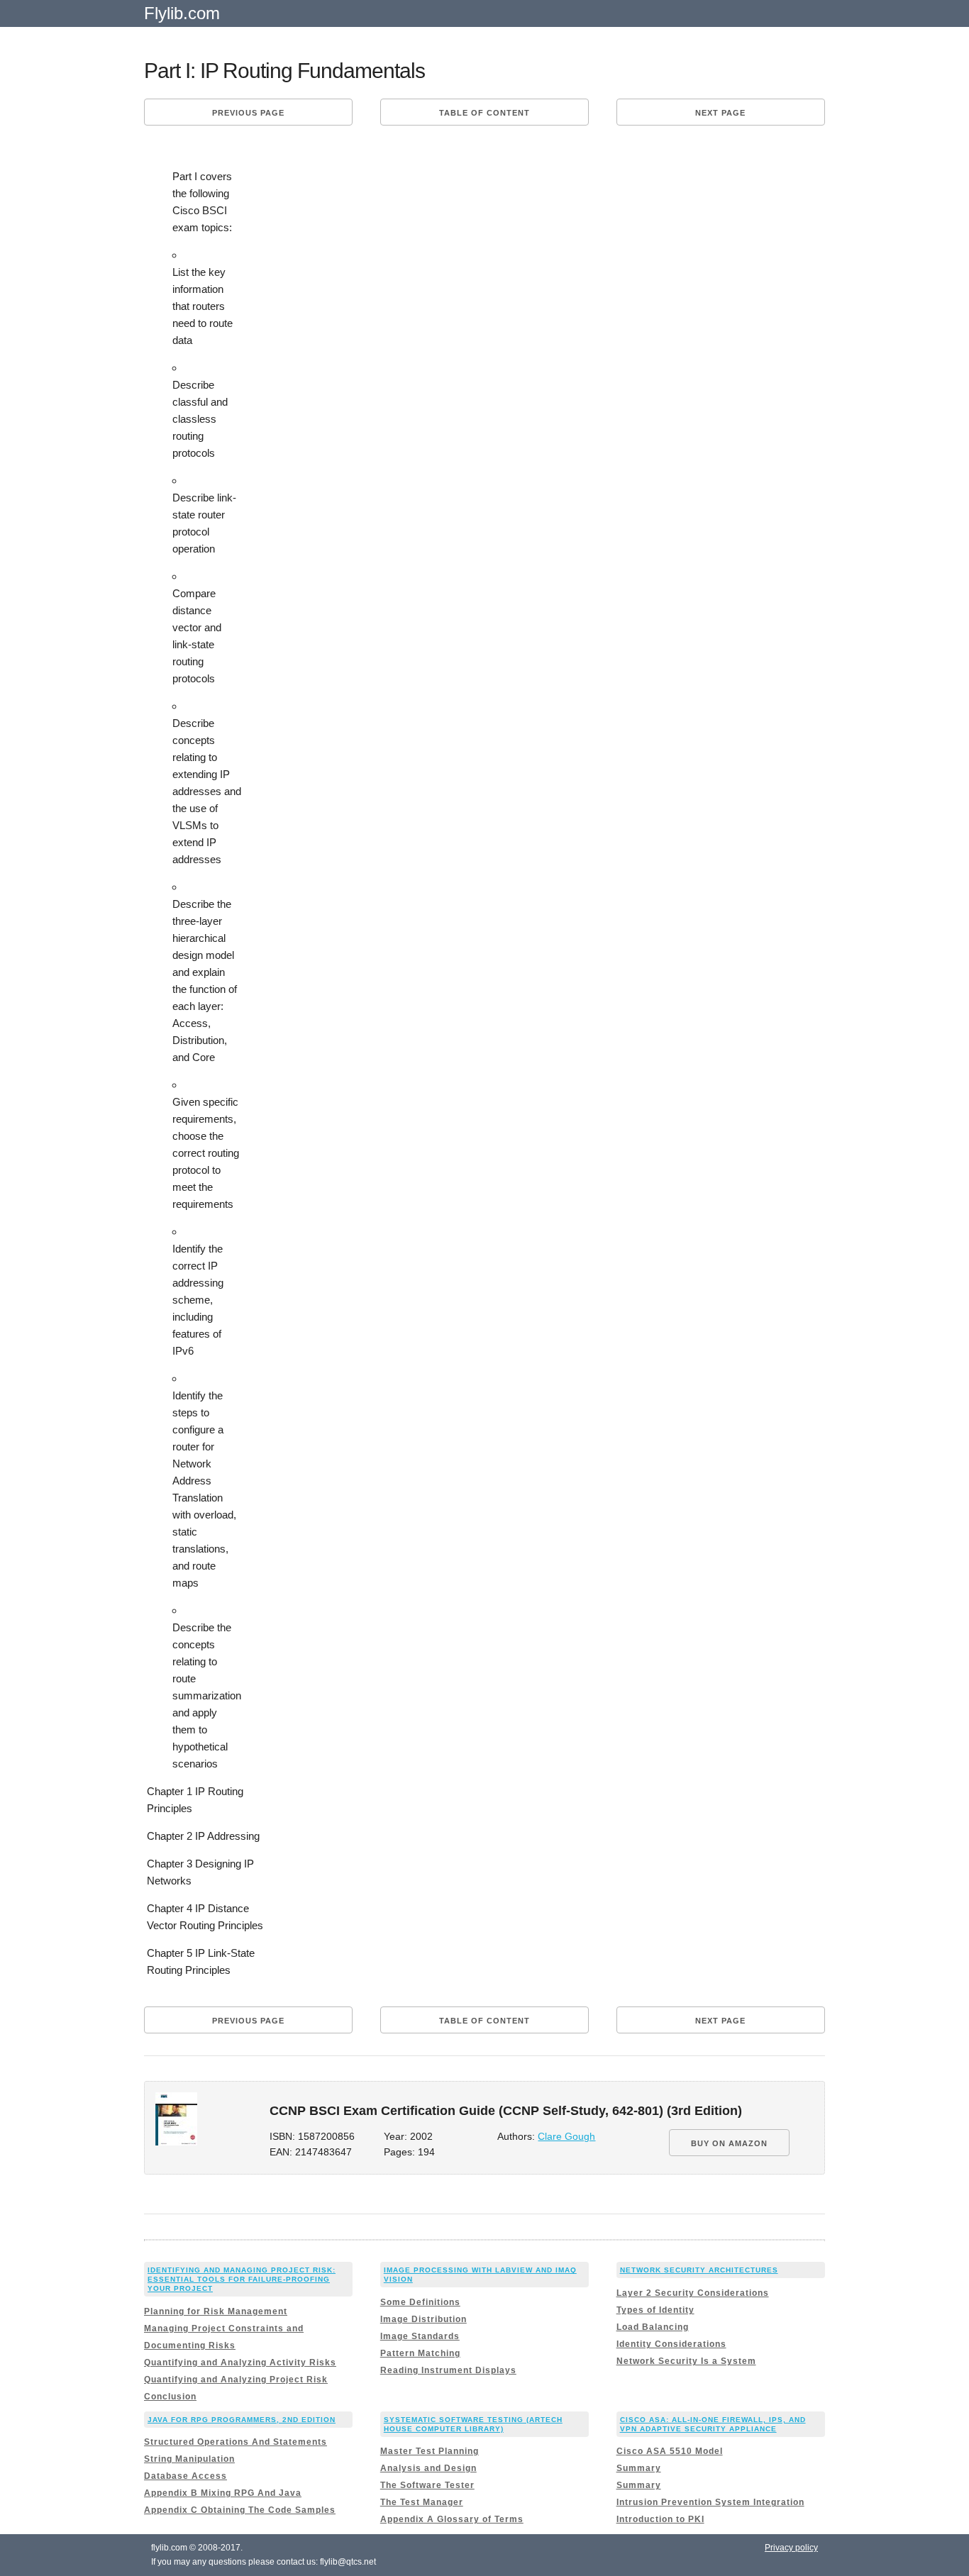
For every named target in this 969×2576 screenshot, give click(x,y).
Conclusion (170, 2397)
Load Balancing (653, 2327)
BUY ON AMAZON (729, 2143)
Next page (720, 113)
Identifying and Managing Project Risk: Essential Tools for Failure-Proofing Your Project (242, 2279)
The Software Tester (427, 2485)
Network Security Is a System (686, 2361)
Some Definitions (420, 2302)
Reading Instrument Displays (448, 2370)
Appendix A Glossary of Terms (452, 2519)
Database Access (186, 2476)
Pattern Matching (420, 2353)
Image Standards (420, 2336)
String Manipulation (189, 2459)
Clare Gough (566, 2137)
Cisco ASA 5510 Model (670, 2451)
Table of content (484, 113)
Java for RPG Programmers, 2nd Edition (242, 2420)
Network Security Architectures (699, 2270)
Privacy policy (791, 2548)
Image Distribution (423, 2319)
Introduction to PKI (660, 2519)
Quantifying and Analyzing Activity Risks (240, 2363)
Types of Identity (655, 2310)
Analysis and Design (428, 2468)
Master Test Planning (430, 2451)
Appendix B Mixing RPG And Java (223, 2493)
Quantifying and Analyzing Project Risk (236, 2380)
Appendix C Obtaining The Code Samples (240, 2510)
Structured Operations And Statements (236, 2442)
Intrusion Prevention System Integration (710, 2502)
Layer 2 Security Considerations (693, 2293)
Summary (639, 2468)
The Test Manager (422, 2502)
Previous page (248, 113)
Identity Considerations (671, 2344)
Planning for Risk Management (216, 2311)
